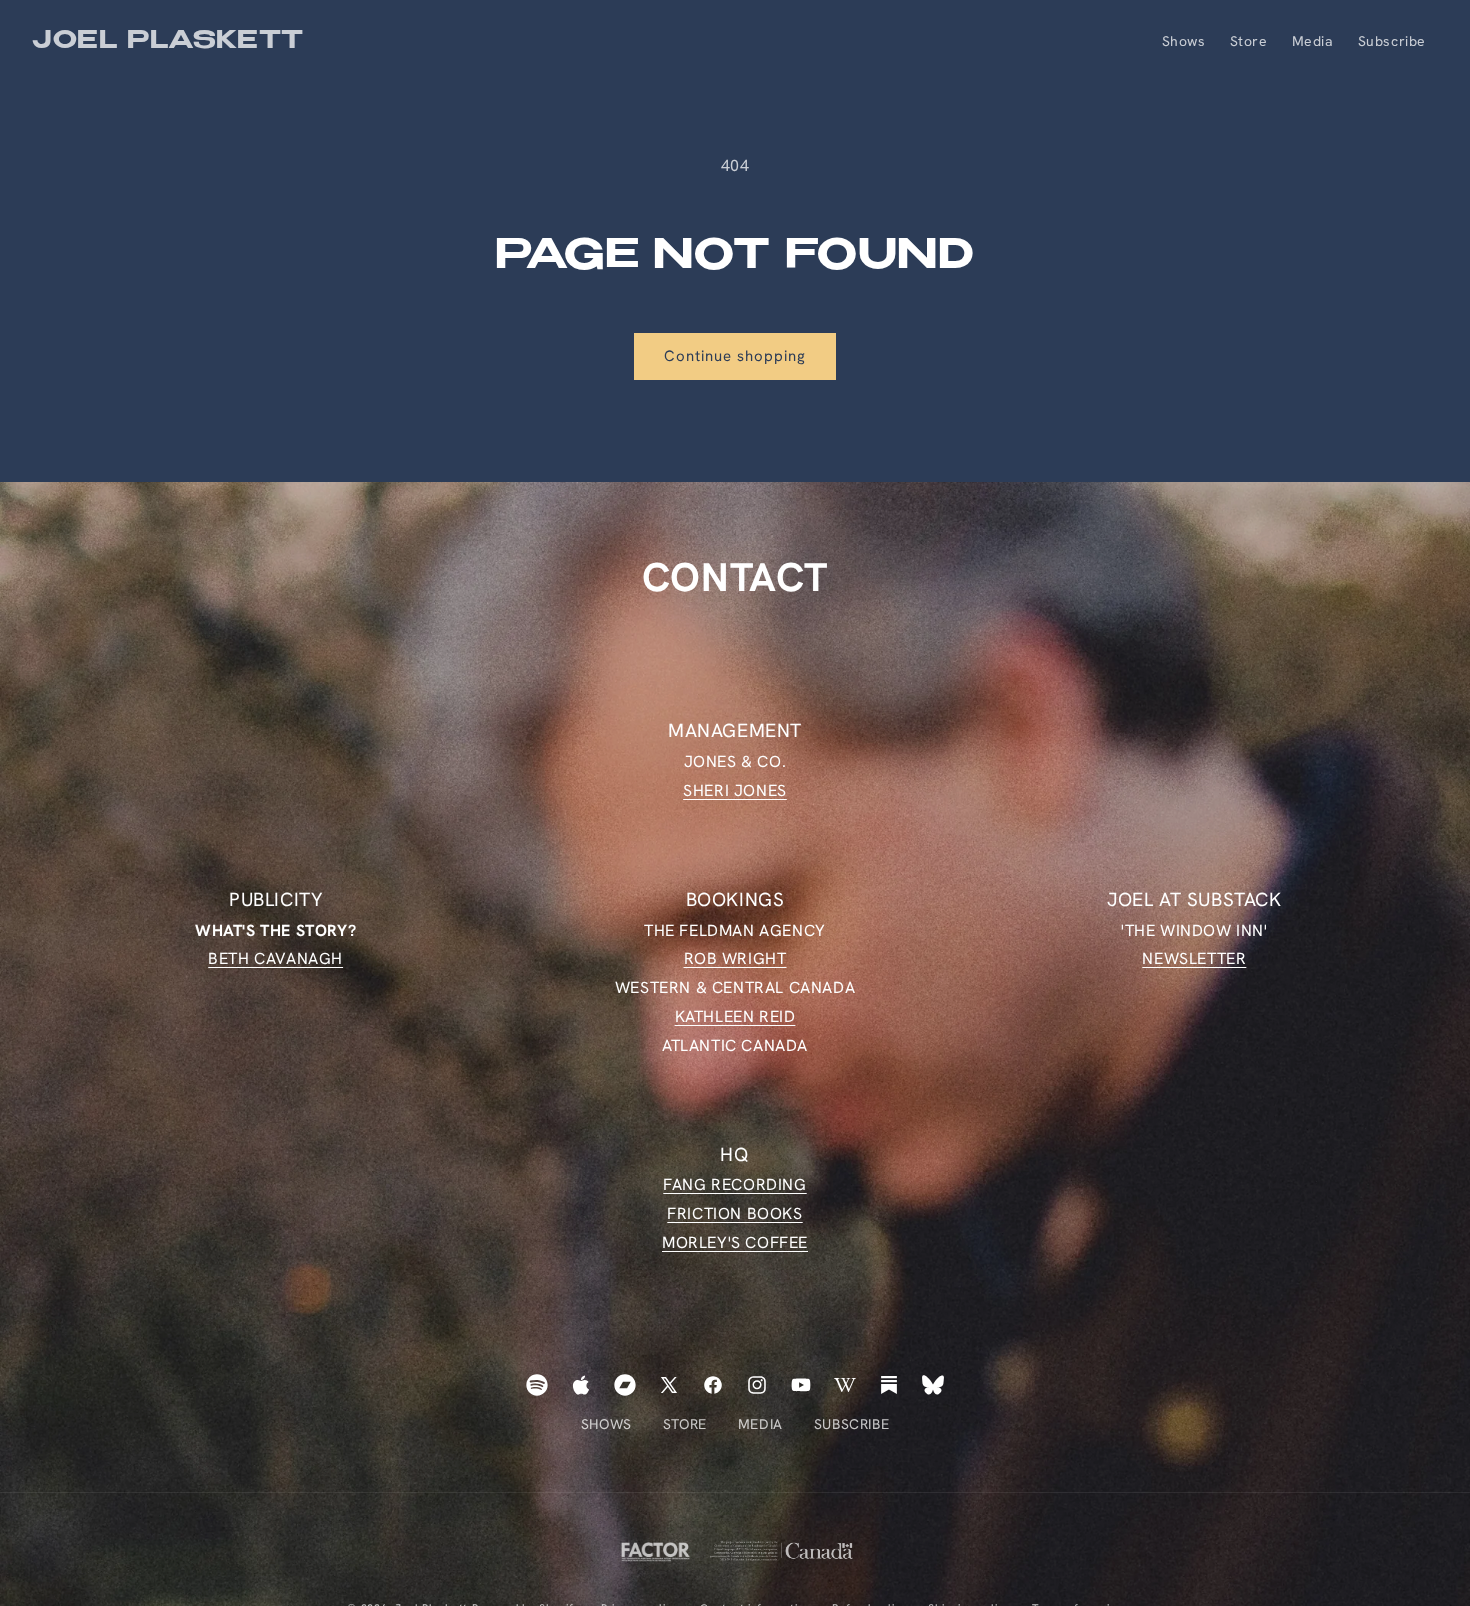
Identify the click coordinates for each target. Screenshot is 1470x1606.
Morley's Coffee (735, 1242)
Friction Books (734, 1213)
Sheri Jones (735, 789)
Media (760, 1424)
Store (685, 1424)
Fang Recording (734, 1185)
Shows (606, 1424)
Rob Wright (735, 958)
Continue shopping (735, 356)
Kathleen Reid (735, 1016)
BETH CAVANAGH (275, 958)
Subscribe (851, 1424)
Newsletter (1194, 958)
